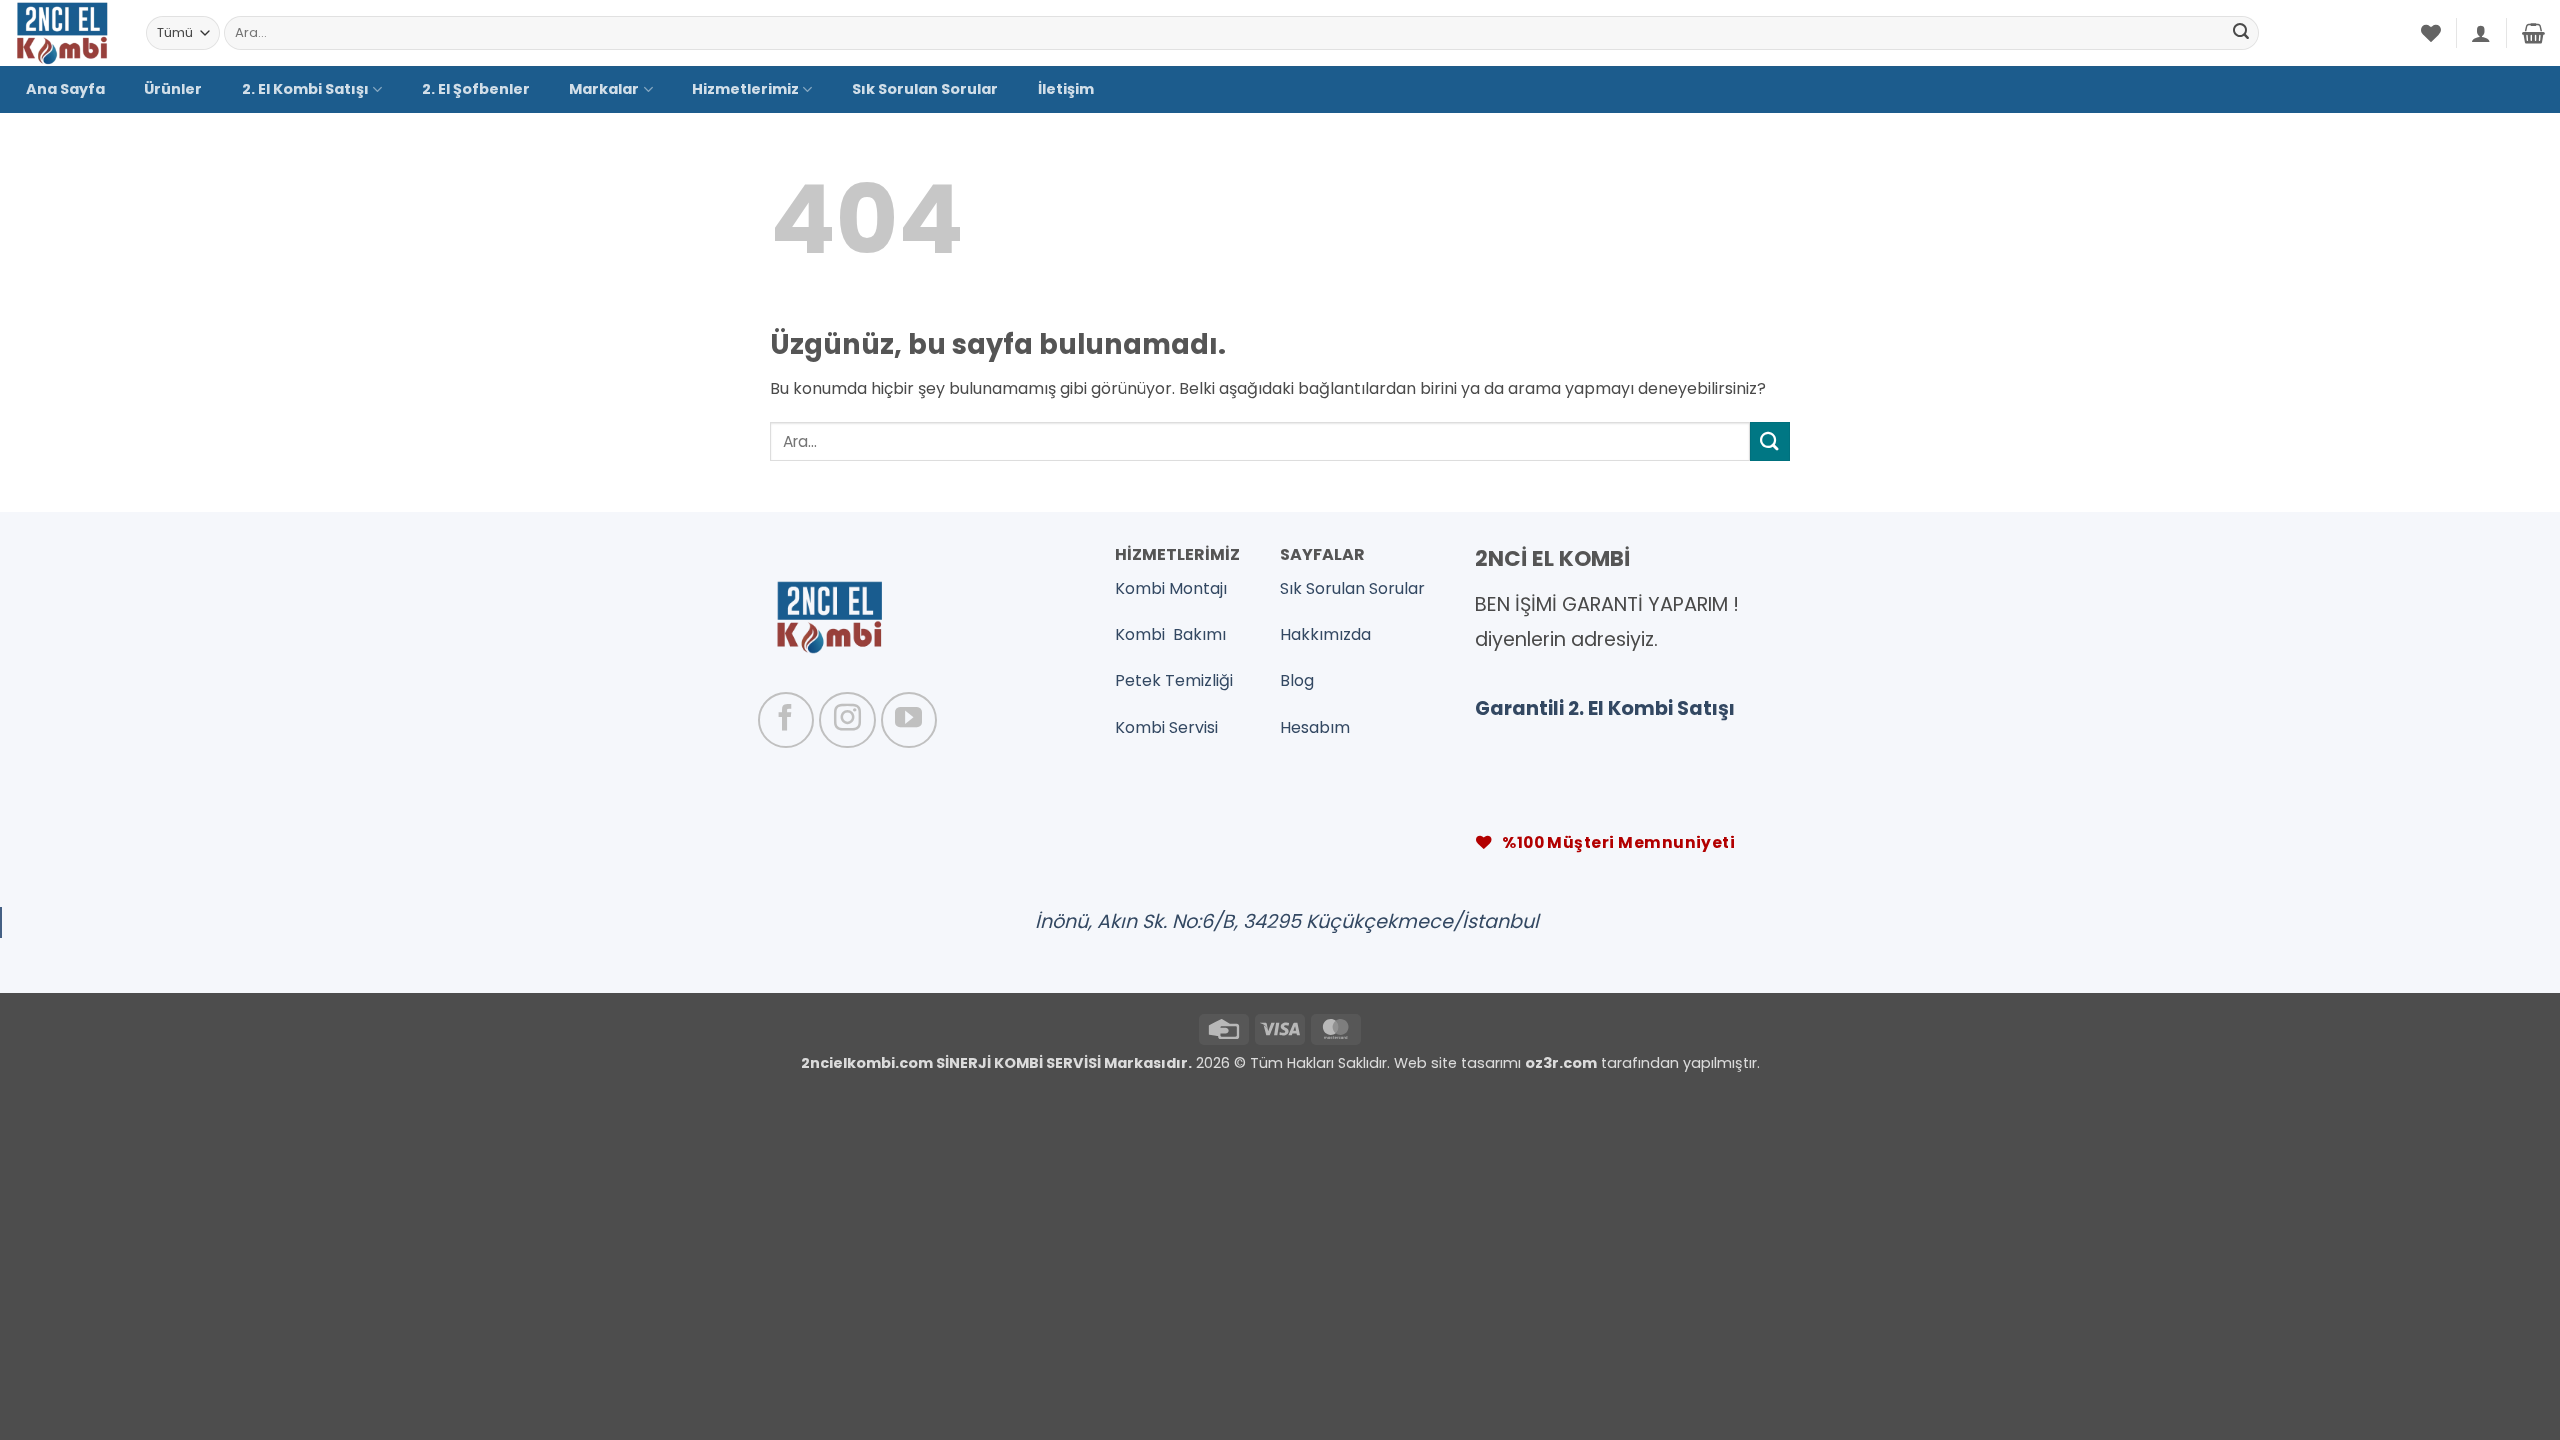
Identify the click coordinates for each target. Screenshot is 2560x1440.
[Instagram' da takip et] (847, 720)
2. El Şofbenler (476, 89)
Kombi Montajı (1171, 588)
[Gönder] (2241, 33)
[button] (2481, 33)
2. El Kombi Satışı (305, 89)
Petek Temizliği (1174, 680)
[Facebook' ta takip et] (786, 720)
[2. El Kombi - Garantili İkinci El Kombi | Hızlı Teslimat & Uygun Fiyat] (65, 33)
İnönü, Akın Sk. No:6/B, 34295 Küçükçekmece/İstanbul (1287, 921)
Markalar (604, 89)
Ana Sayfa (65, 89)
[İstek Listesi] (2431, 33)
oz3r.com (1561, 1063)
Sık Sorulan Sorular (925, 89)
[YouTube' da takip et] (909, 720)
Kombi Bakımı (1170, 634)
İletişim (1066, 89)
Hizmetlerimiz (745, 89)
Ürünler (173, 89)
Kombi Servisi (1166, 727)
